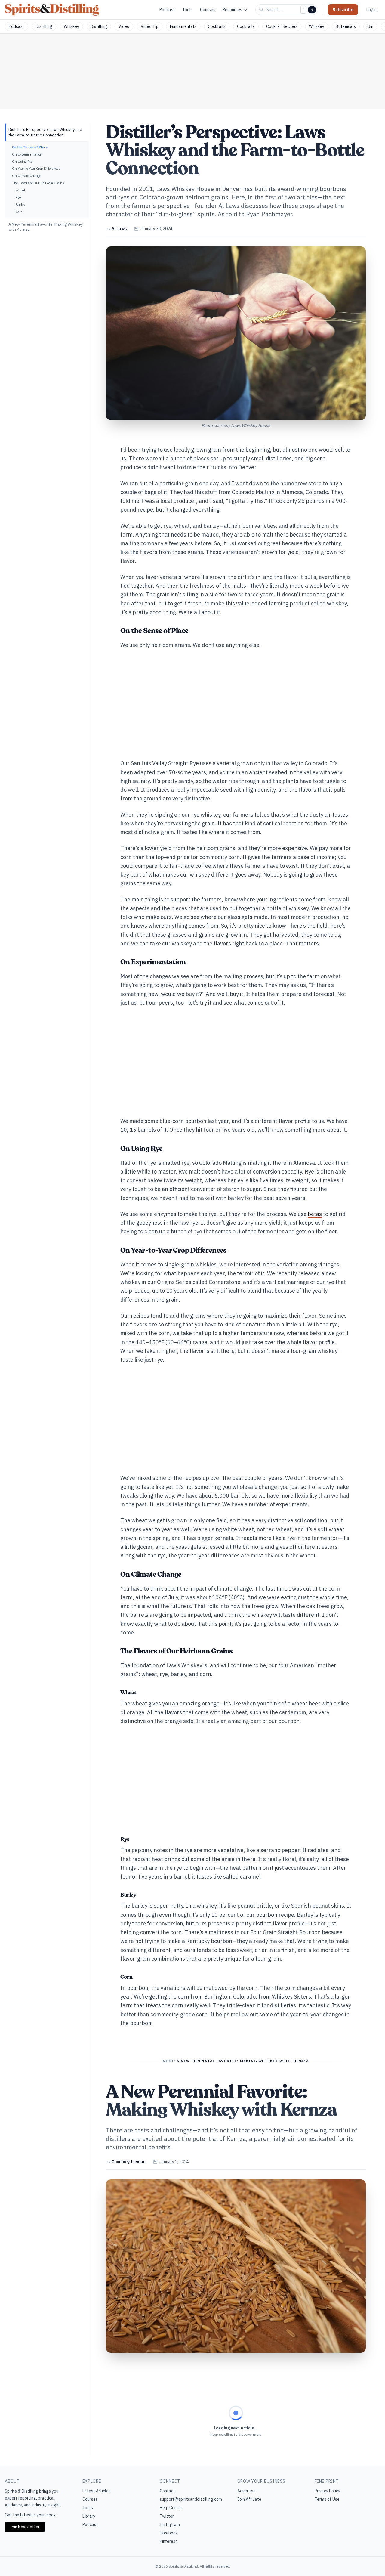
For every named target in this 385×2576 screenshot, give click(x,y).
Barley (20, 205)
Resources (232, 10)
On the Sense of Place (30, 147)
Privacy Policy (327, 2491)
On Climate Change (26, 176)
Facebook (169, 2533)
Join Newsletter (25, 2527)
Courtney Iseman (129, 2162)
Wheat (20, 190)
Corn (19, 212)
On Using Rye (22, 162)
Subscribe (343, 10)
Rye (18, 197)
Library (89, 2516)
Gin (370, 26)
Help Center (171, 2508)
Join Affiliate (249, 2499)
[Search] (312, 10)
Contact (167, 2491)
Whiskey (71, 26)
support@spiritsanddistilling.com (191, 2499)
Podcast (167, 10)
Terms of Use (327, 2499)
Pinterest (168, 2541)
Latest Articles (97, 2491)
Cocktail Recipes (282, 26)
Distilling (44, 26)
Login (371, 10)
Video (124, 26)
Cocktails (217, 26)
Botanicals (346, 26)
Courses (208, 10)
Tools (188, 10)
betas (315, 1214)
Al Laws (119, 229)
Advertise (246, 2491)
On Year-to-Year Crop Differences (36, 169)
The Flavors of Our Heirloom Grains (38, 183)
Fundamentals (183, 26)
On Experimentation (27, 154)
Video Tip (150, 26)
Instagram (170, 2525)
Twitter (167, 2516)
